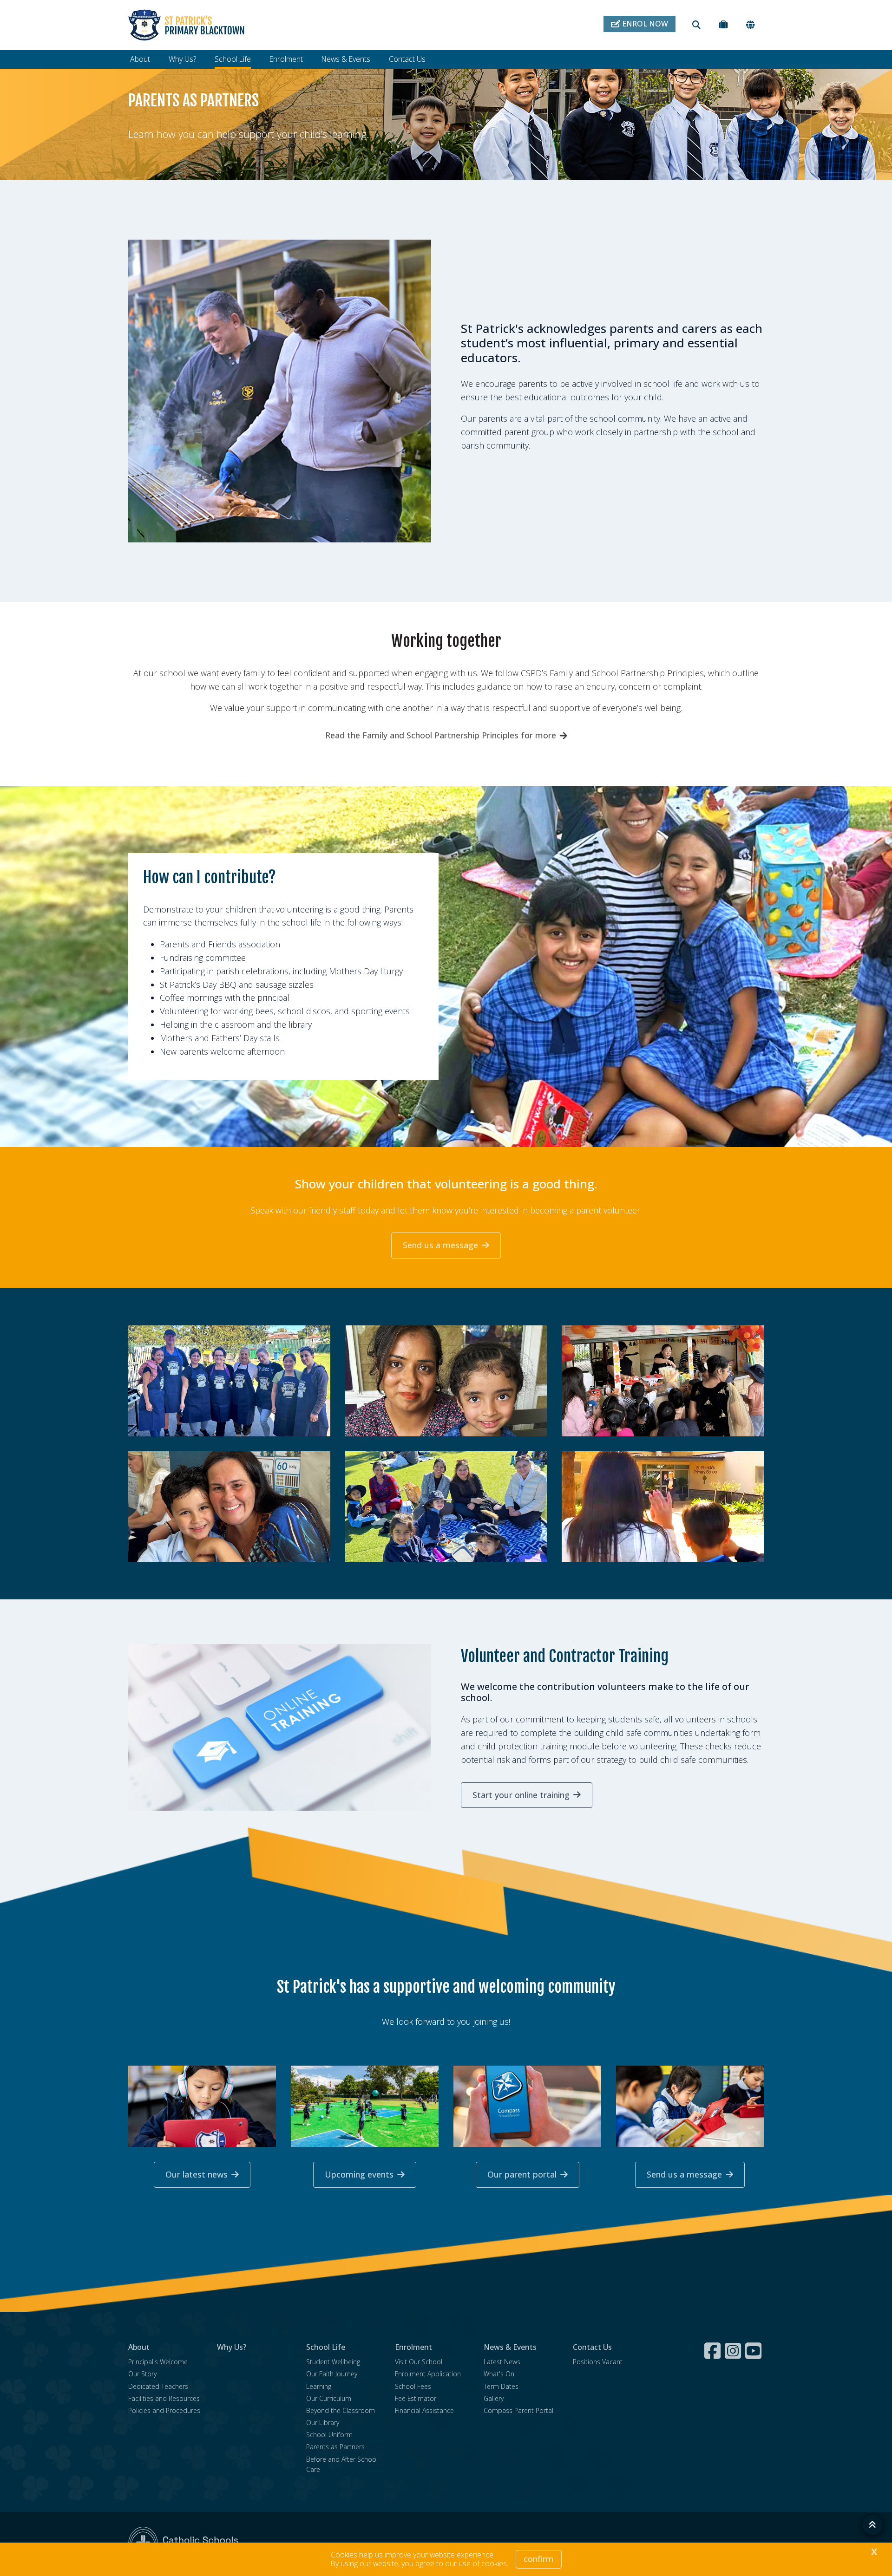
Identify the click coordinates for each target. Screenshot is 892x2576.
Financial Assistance (424, 2410)
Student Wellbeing (333, 2362)
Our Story (142, 2374)
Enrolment (286, 59)
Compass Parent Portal (518, 2410)
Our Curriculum (329, 2398)
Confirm (539, 2559)
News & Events (346, 59)
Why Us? (182, 59)
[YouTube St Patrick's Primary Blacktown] (754, 2351)
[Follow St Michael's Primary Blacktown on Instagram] (734, 2351)
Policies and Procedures (164, 2410)
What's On (499, 2374)
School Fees (413, 2386)
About (140, 59)
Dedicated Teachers (158, 2386)
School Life (233, 59)
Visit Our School (419, 2362)
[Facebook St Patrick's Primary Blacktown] (714, 2351)
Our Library (323, 2423)
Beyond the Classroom (341, 2410)
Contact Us (407, 59)
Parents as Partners (335, 2447)
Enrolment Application (428, 2374)
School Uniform (329, 2435)
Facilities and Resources (164, 2398)
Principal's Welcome (158, 2362)
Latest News (502, 2362)
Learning (319, 2386)
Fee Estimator (416, 2398)
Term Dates (501, 2386)
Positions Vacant (598, 2362)
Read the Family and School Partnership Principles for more (441, 735)
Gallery (494, 2398)
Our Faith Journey (332, 2374)
